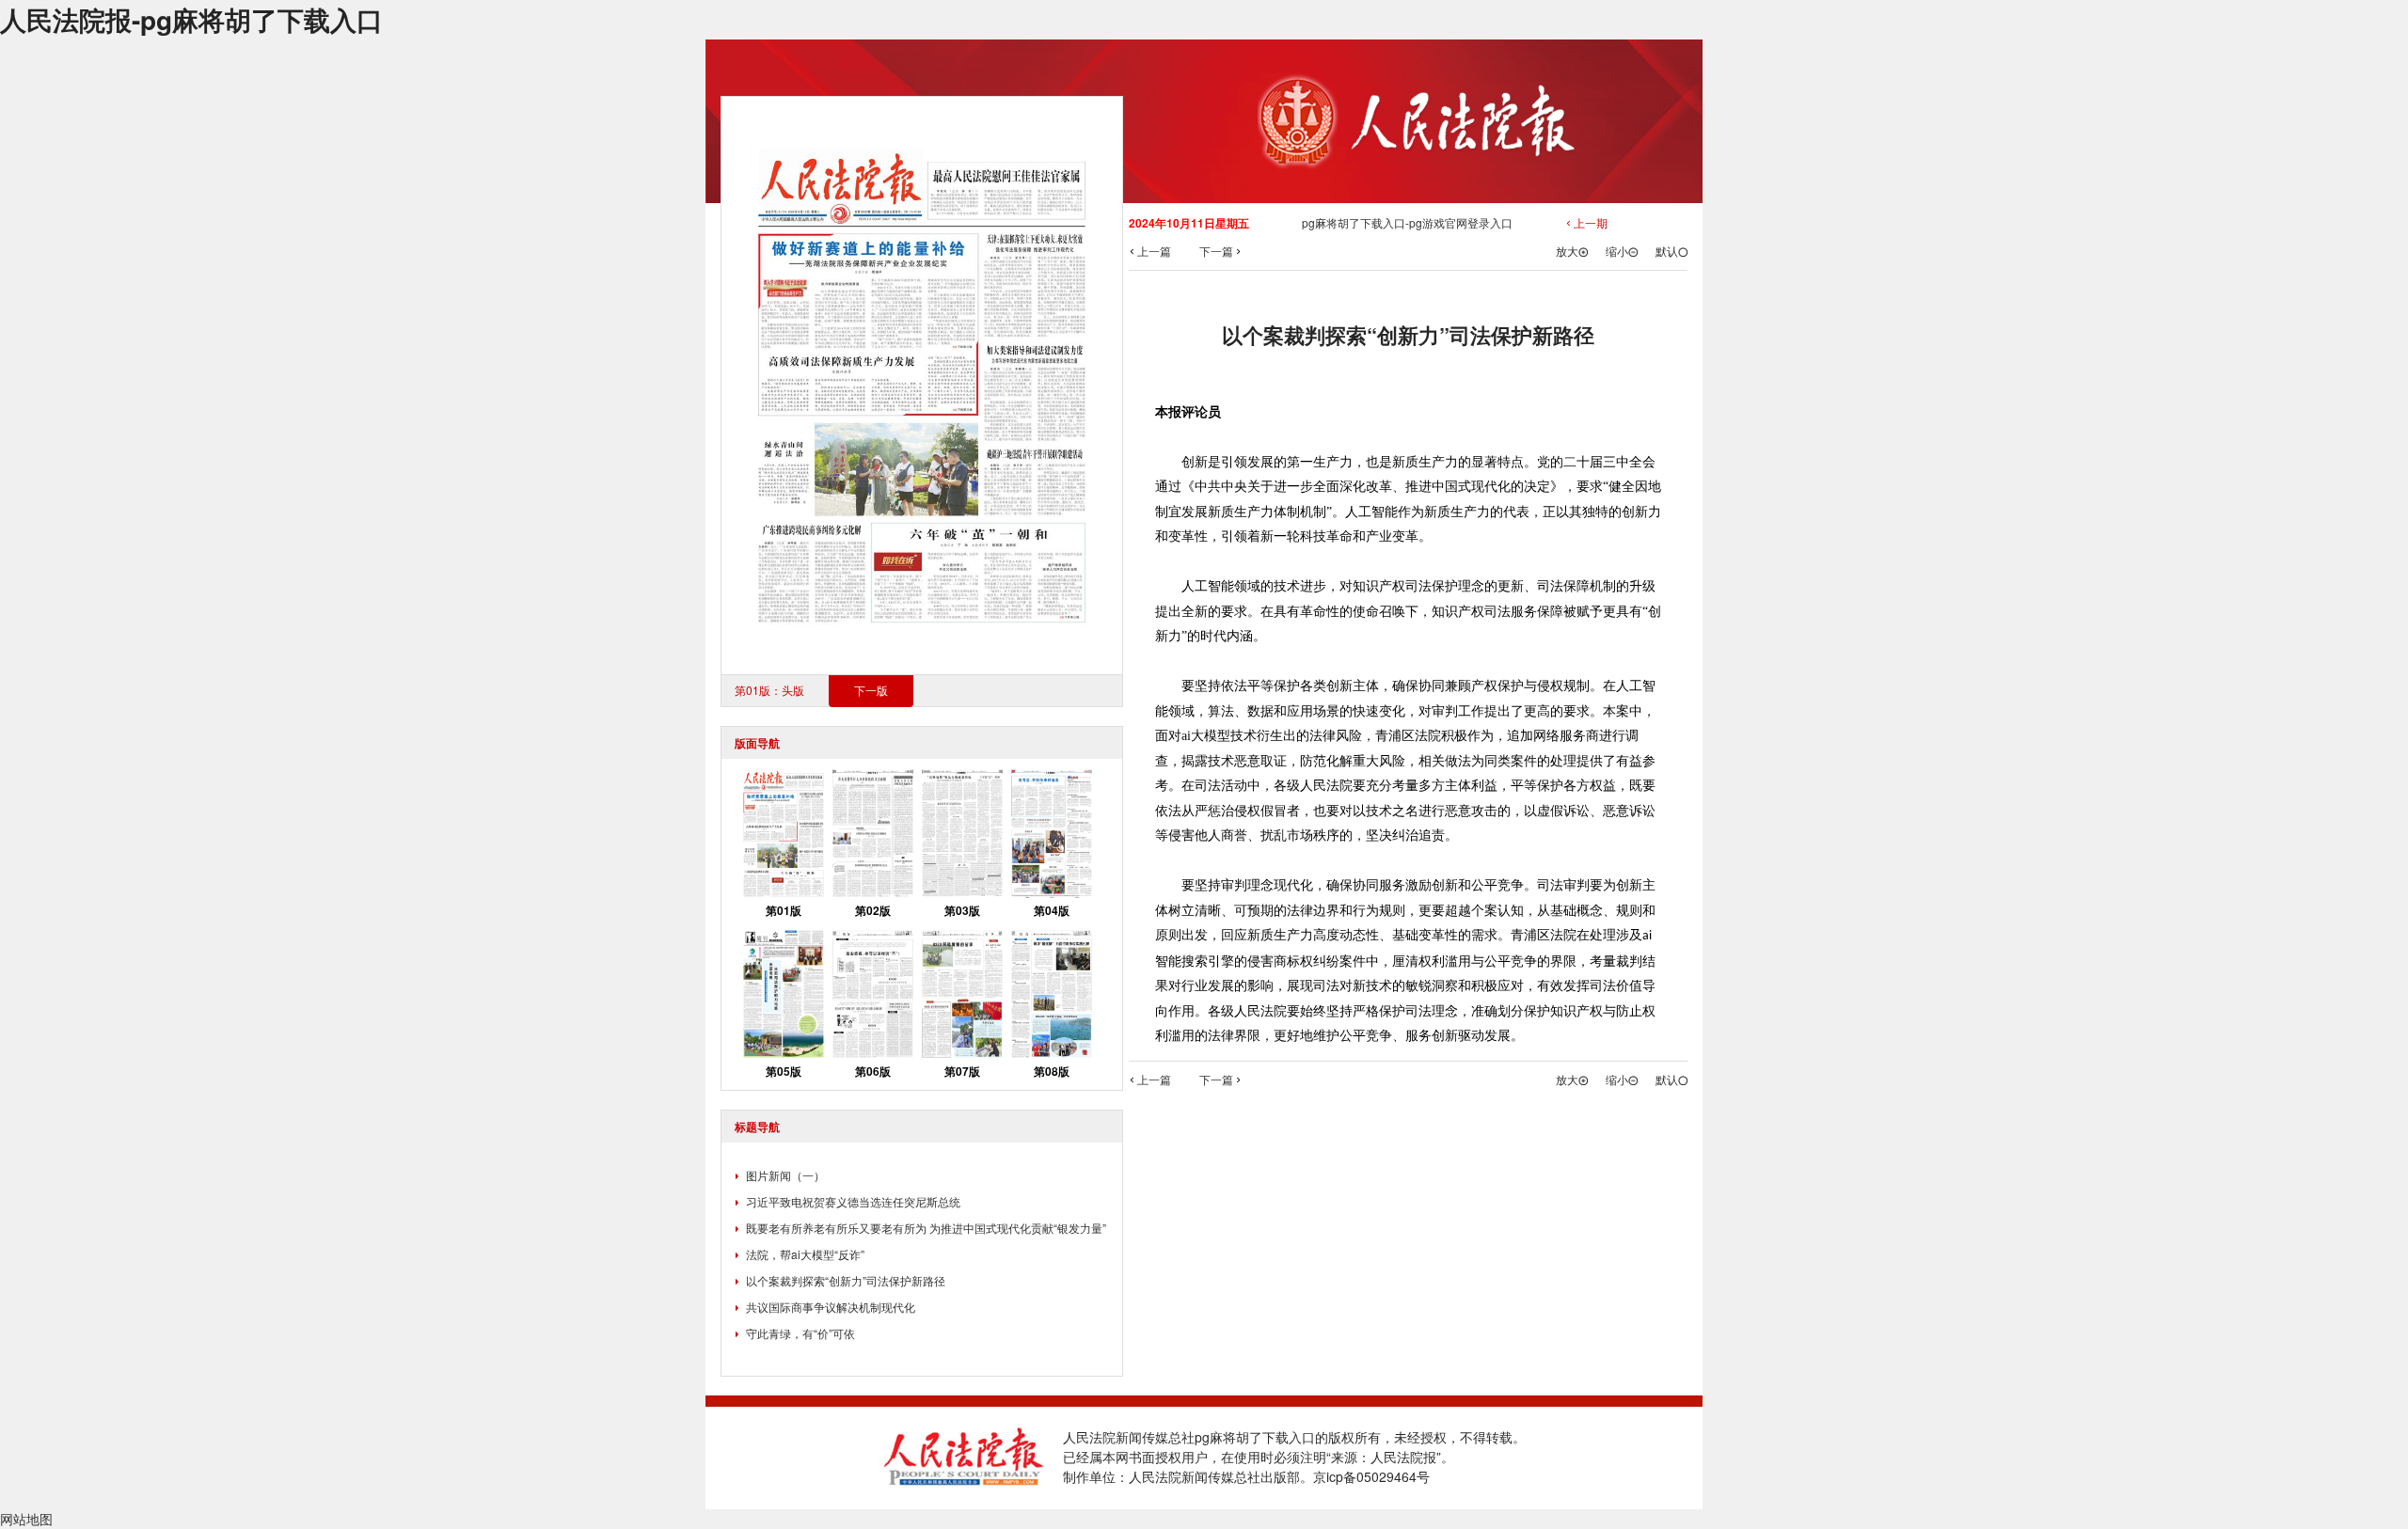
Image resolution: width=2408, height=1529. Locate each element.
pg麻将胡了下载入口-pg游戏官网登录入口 (1407, 222)
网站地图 (26, 1519)
